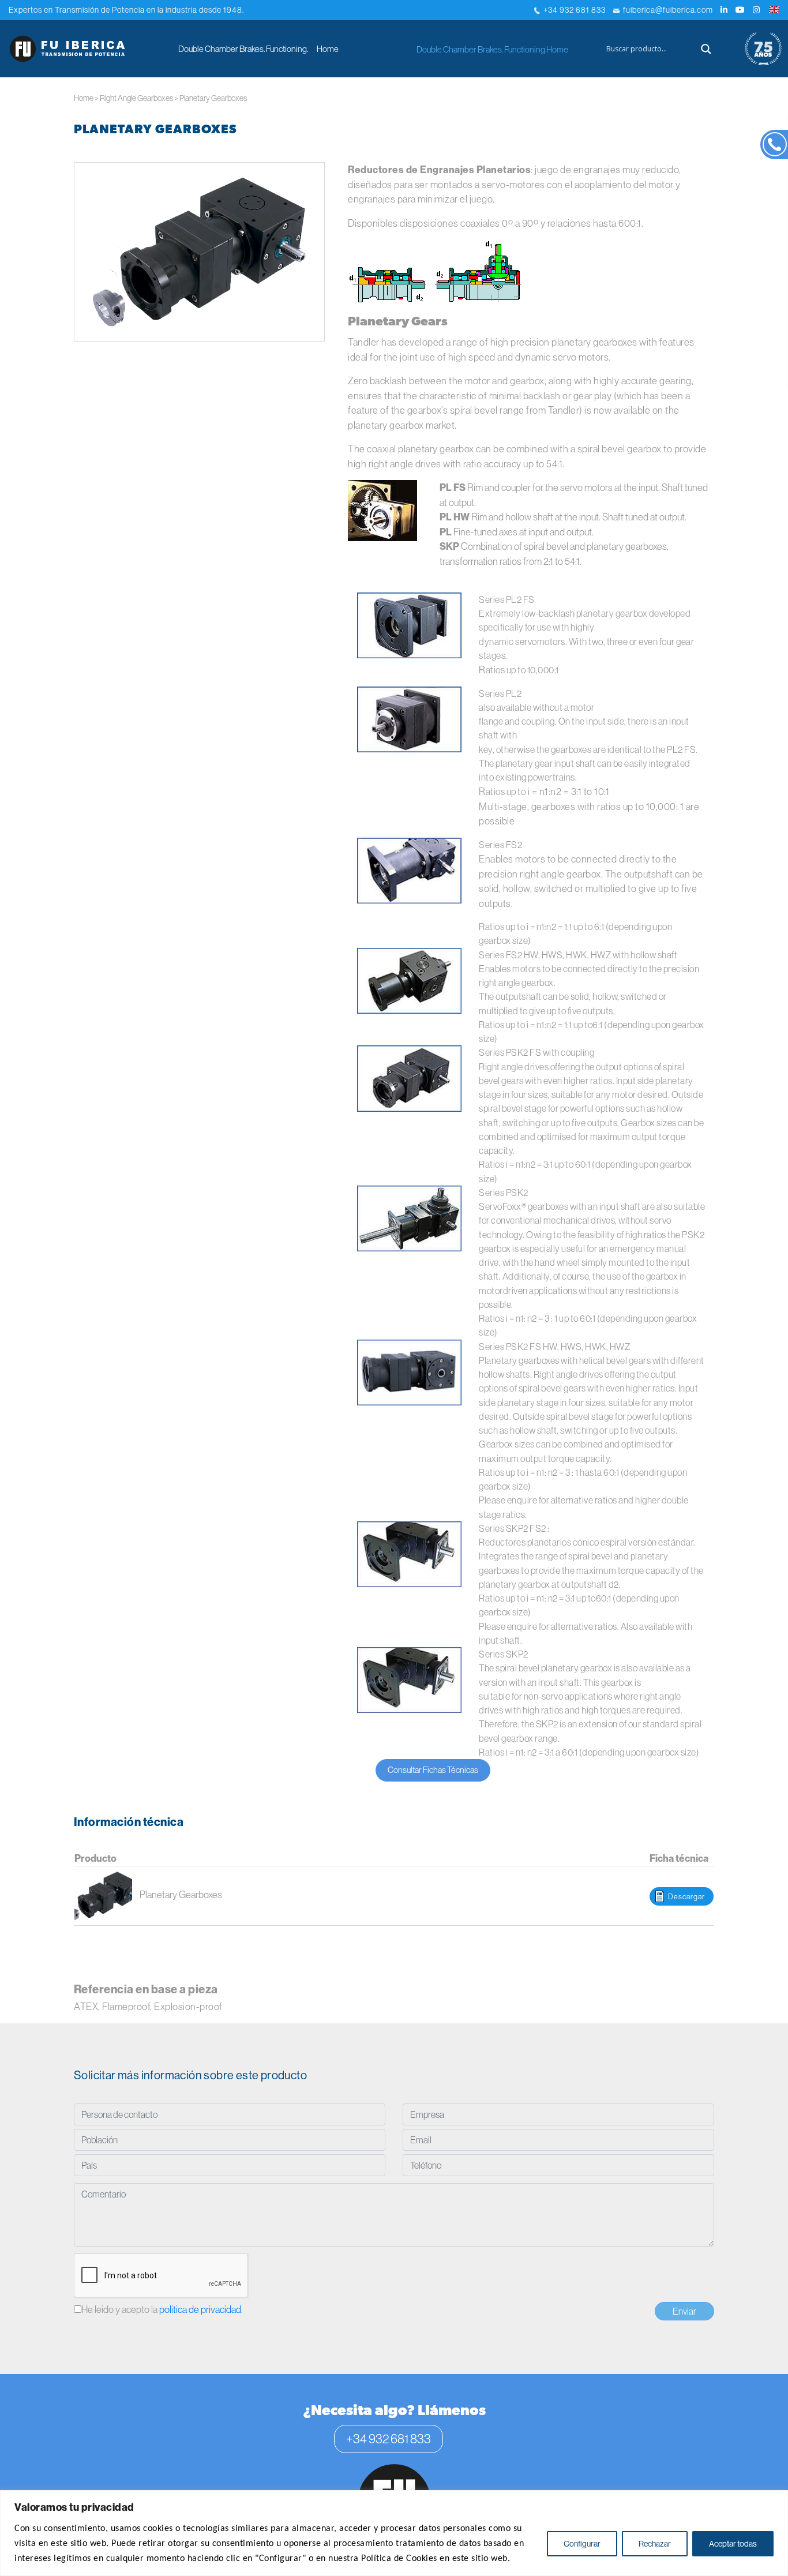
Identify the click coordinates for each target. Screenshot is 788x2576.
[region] (394, 2533)
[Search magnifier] (706, 49)
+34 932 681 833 (573, 10)
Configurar (582, 2544)
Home (328, 49)
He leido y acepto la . (162, 2309)
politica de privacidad (200, 2309)
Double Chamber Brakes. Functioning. (243, 49)
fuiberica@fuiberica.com (666, 10)
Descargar (686, 1896)
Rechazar (655, 2544)
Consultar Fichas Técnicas (433, 1770)
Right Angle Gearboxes (136, 98)
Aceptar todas (733, 2544)
